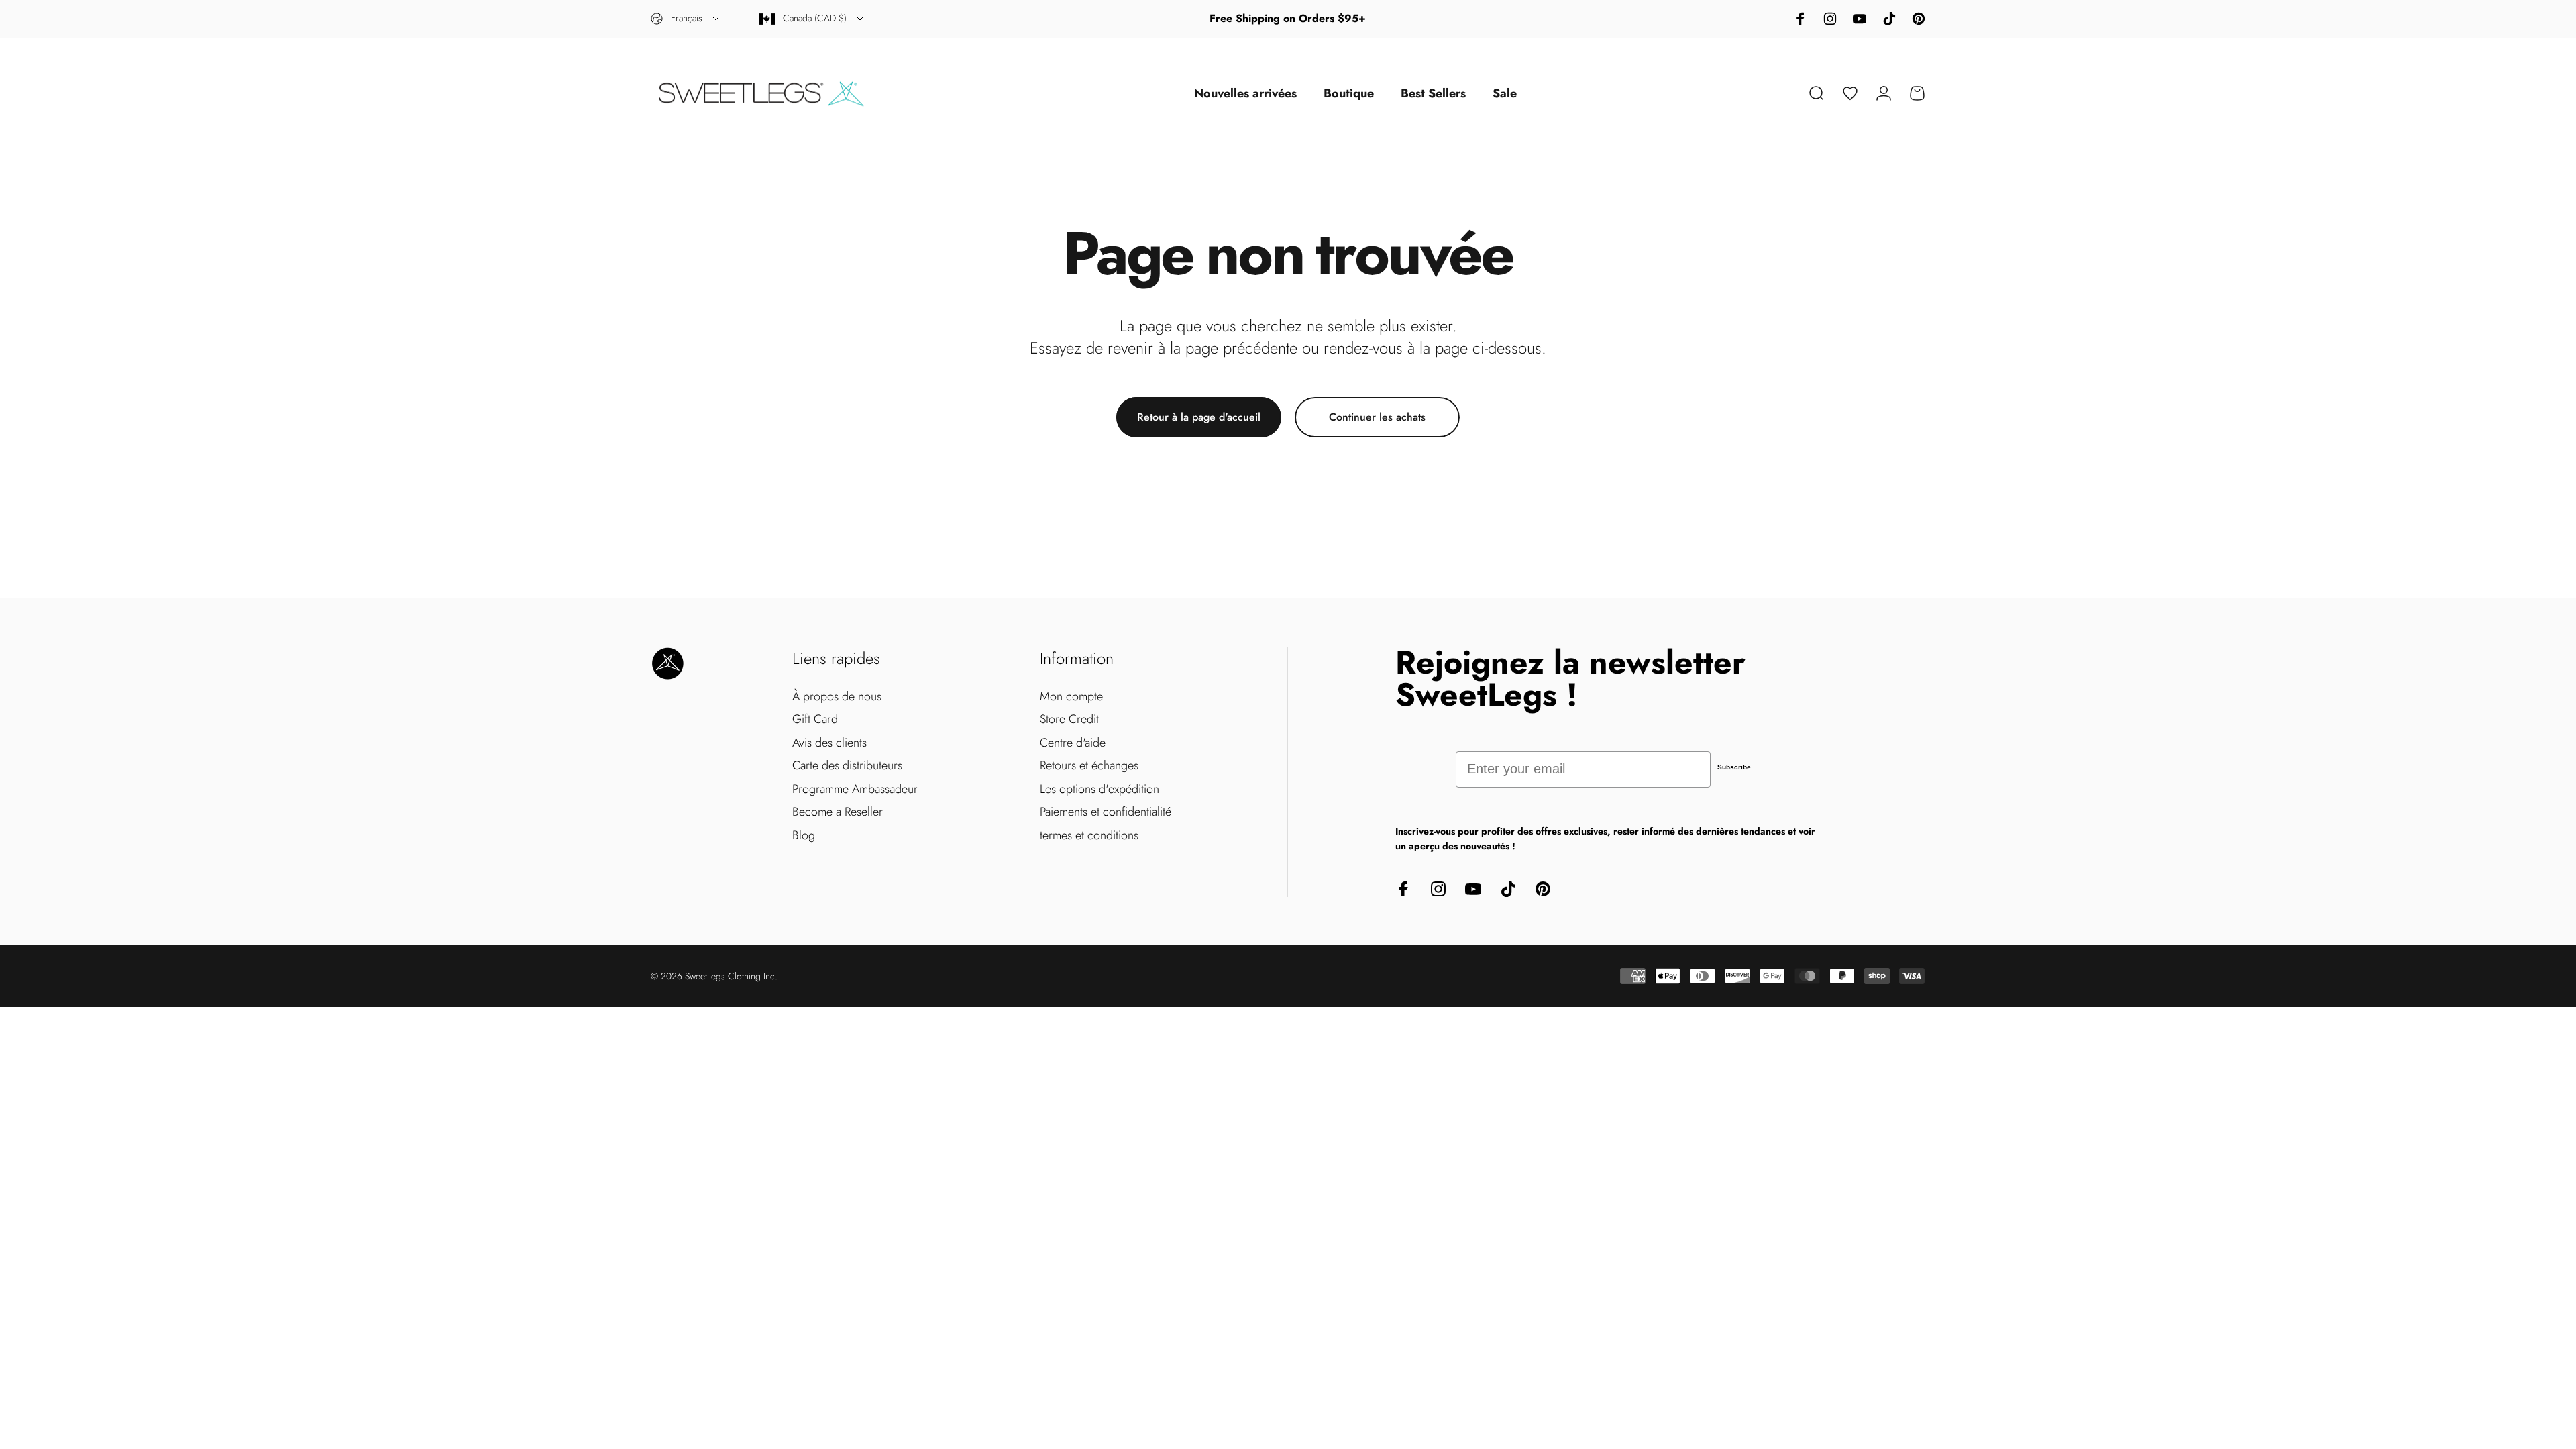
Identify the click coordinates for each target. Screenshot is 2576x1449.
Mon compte (1071, 697)
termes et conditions (1089, 836)
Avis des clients (829, 743)
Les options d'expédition (1099, 789)
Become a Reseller (838, 812)
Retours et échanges (1089, 766)
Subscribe (1734, 767)
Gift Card (815, 719)
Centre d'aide (1073, 743)
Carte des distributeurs (847, 766)
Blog (804, 836)
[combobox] (686, 19)
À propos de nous (837, 697)
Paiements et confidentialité (1106, 812)
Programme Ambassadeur (855, 789)
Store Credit (1069, 719)
